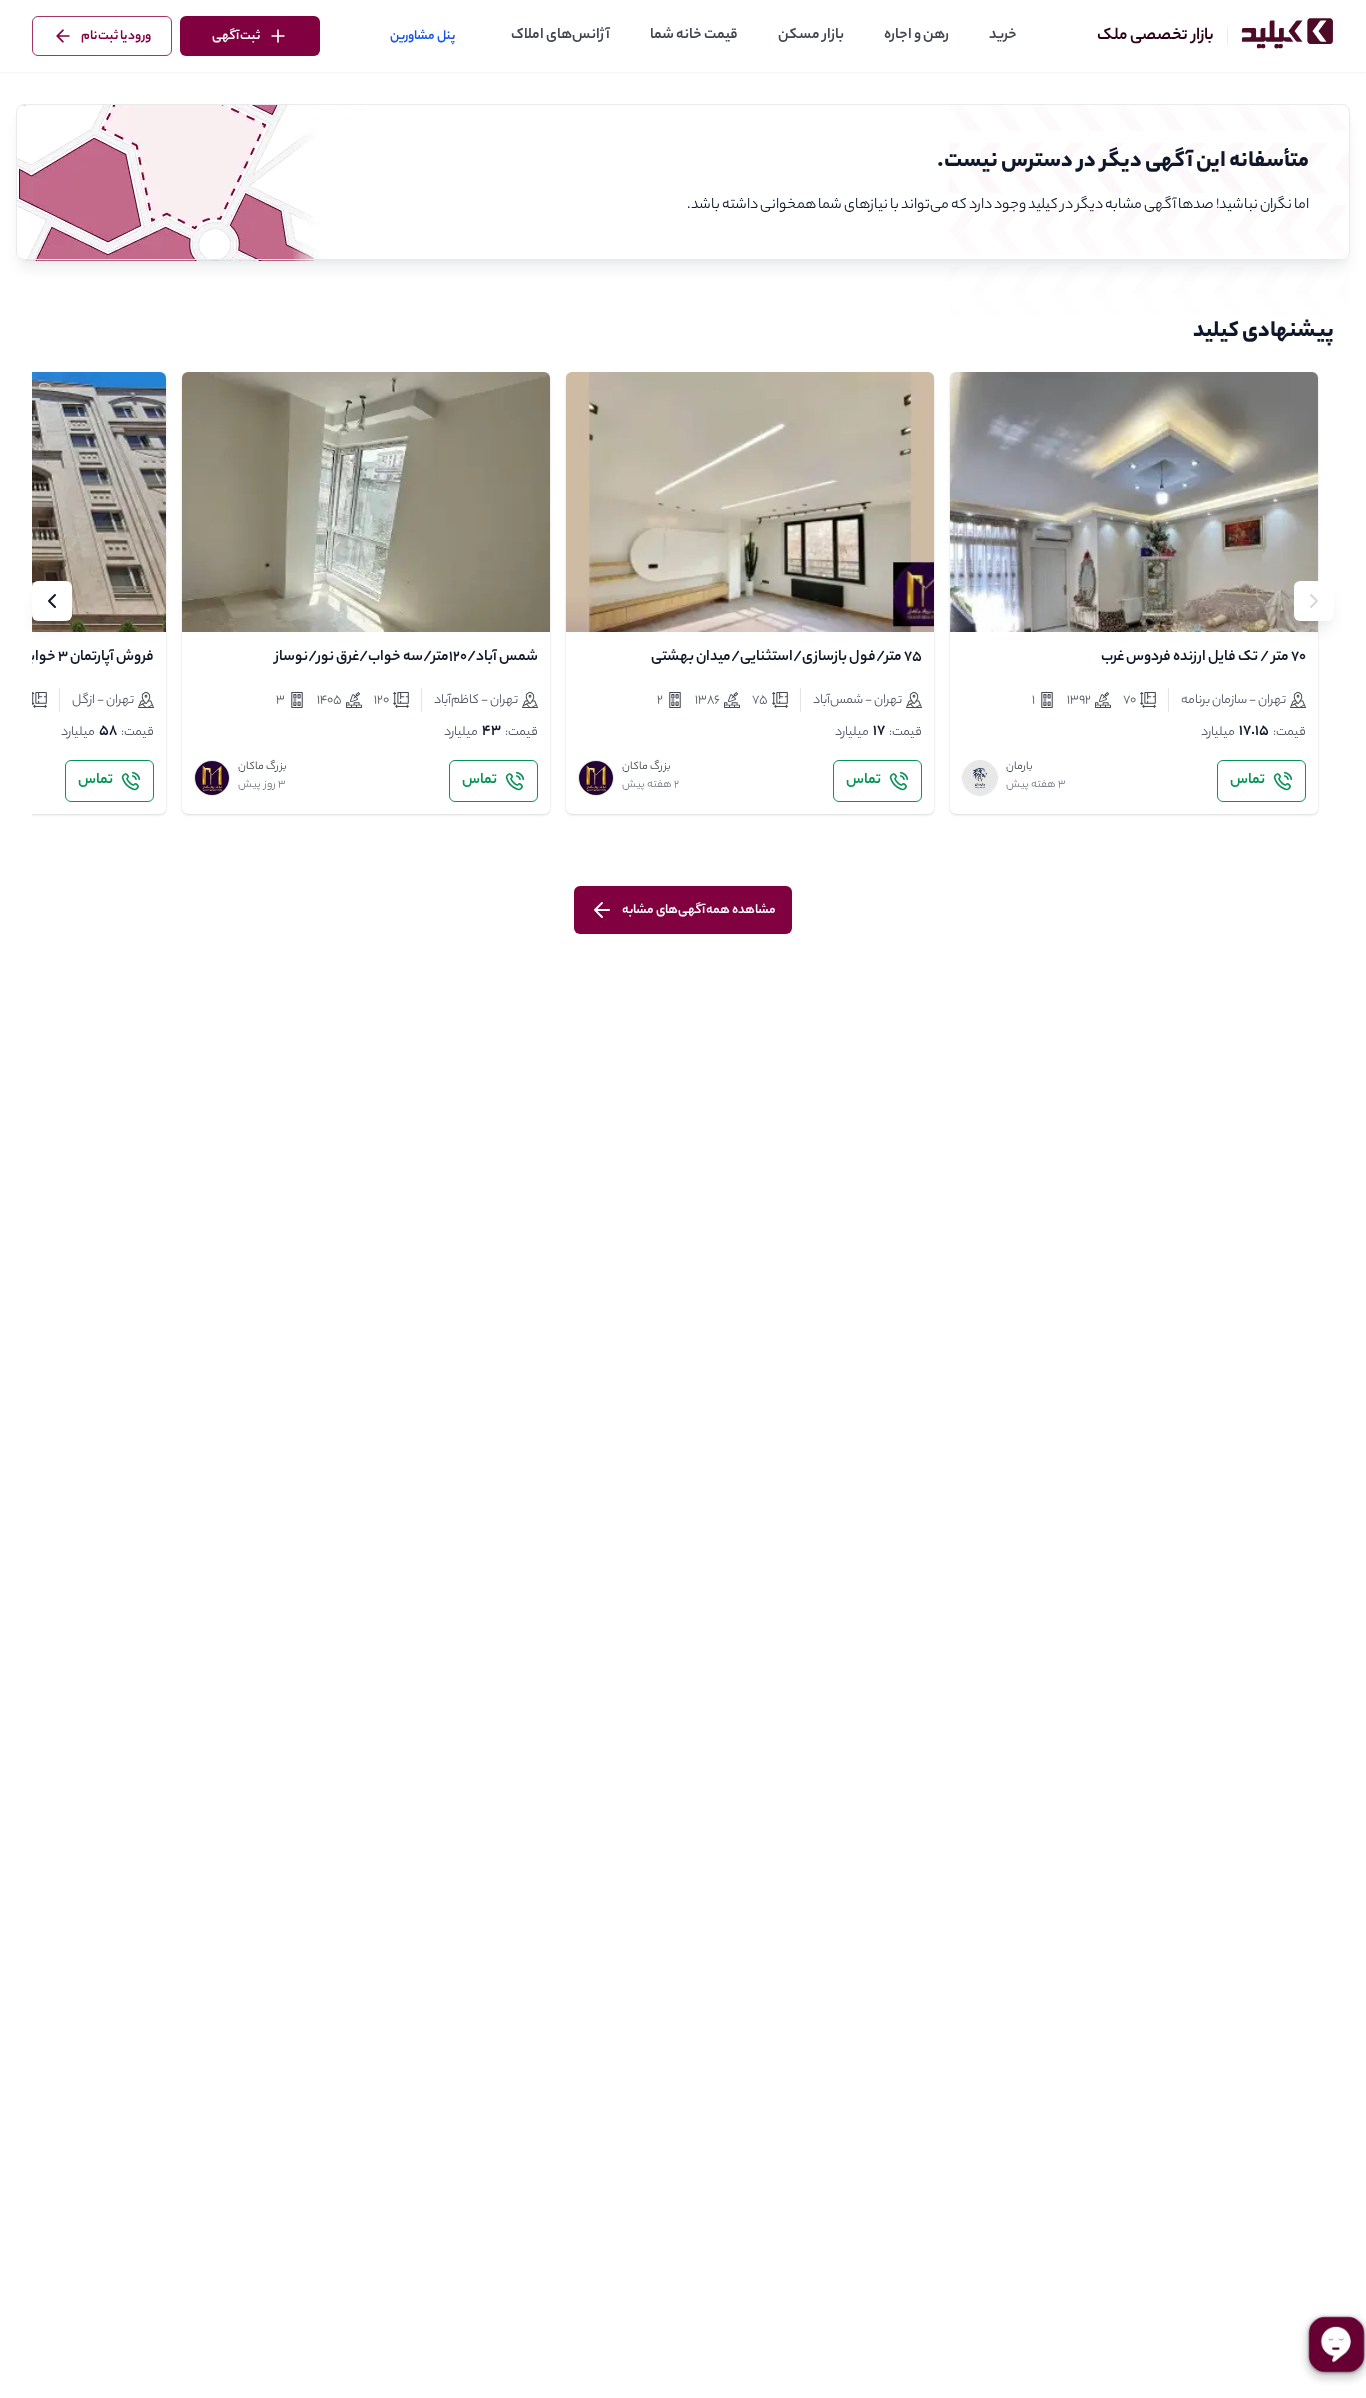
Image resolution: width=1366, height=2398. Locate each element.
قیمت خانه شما (694, 36)
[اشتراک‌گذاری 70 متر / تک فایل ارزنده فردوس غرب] (1026, 600)
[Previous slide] (1314, 601)
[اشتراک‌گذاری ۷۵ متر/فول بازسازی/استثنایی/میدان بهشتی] (642, 600)
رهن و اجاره (916, 36)
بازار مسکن (811, 36)
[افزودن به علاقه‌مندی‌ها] (982, 600)
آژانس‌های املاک (560, 36)
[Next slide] (52, 601)
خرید (1003, 36)
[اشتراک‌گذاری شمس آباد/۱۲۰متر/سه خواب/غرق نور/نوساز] (258, 600)
